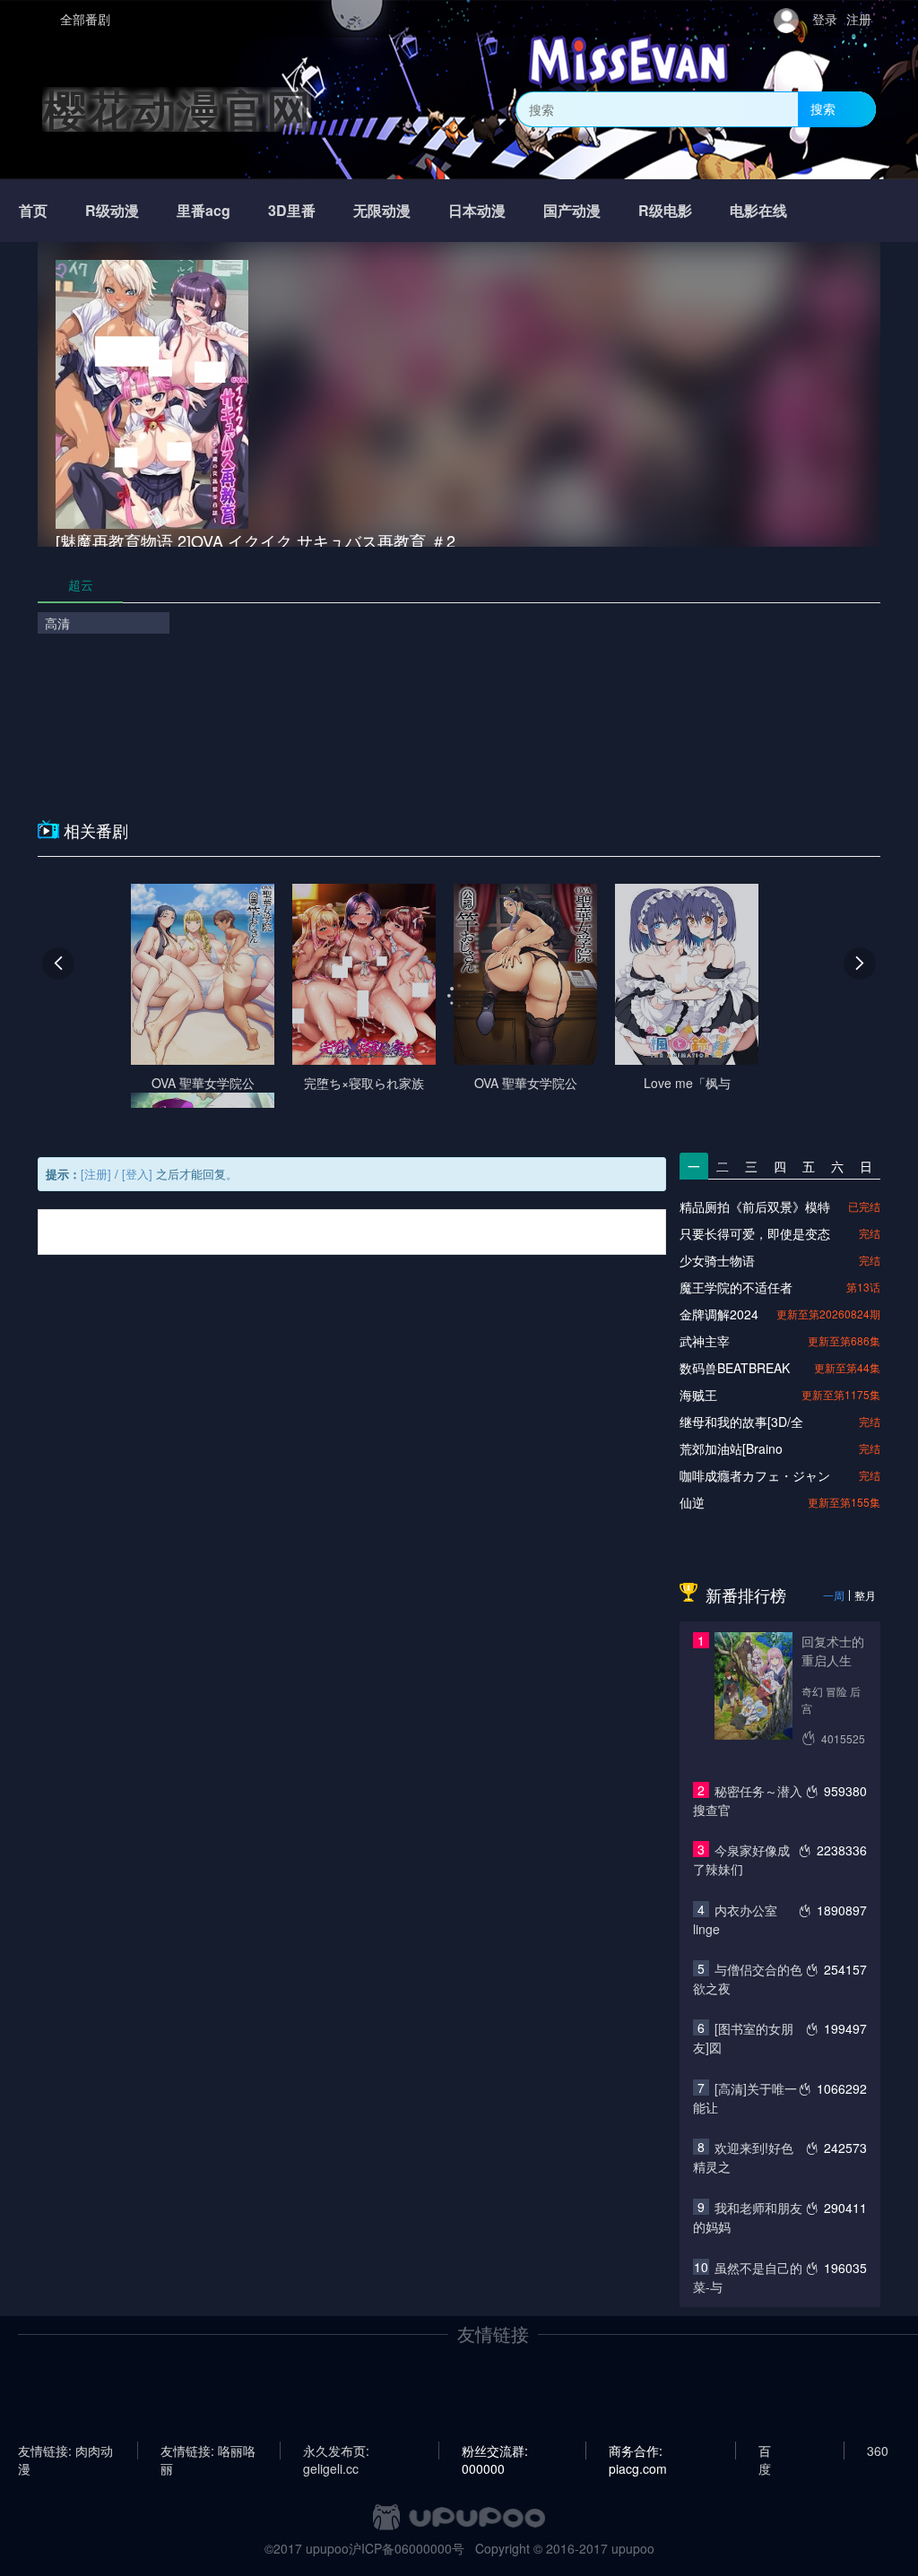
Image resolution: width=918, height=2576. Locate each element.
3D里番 (292, 210)
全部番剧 (85, 19)
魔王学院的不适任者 (736, 1287)
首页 (33, 210)
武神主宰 (705, 1341)
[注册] (96, 1174)
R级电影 (665, 210)
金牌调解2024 (719, 1314)
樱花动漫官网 (177, 109)
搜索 (823, 108)
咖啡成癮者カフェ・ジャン (755, 1475)
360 (878, 2451)
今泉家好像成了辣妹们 (741, 1859)
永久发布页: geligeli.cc (336, 2451)
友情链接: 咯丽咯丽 (208, 2451)
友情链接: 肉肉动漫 (65, 2451)
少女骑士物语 (717, 1260)
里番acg (204, 210)
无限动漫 (382, 210)
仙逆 (692, 1502)
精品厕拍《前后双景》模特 (755, 1206)
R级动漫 (112, 210)
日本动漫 (477, 210)
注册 (859, 19)
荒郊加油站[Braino (731, 1448)
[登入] (137, 1174)
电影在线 (758, 210)
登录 (825, 19)
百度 (765, 2451)
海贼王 (698, 1395)
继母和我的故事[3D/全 (741, 1422)
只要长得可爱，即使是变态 (755, 1233)
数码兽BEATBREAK (735, 1368)
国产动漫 (572, 210)
